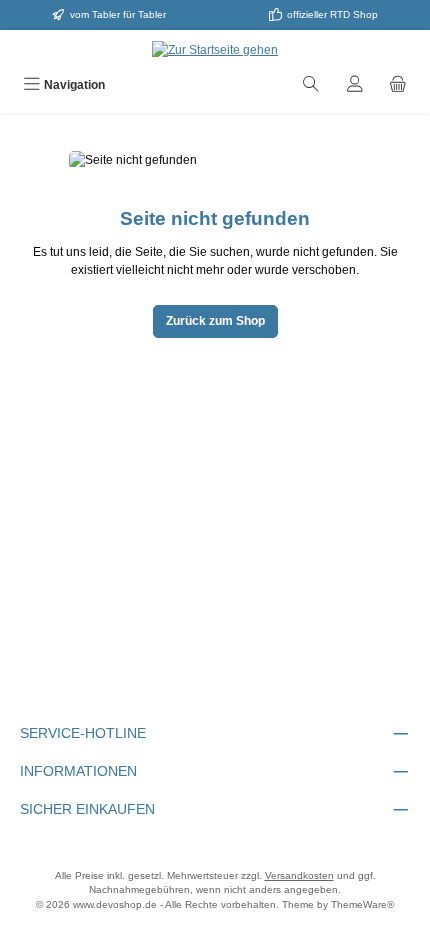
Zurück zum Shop (215, 321)
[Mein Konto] (355, 86)
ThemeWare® (362, 904)
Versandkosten (299, 875)
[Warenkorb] (398, 86)
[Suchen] (311, 86)
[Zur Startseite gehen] (215, 49)
